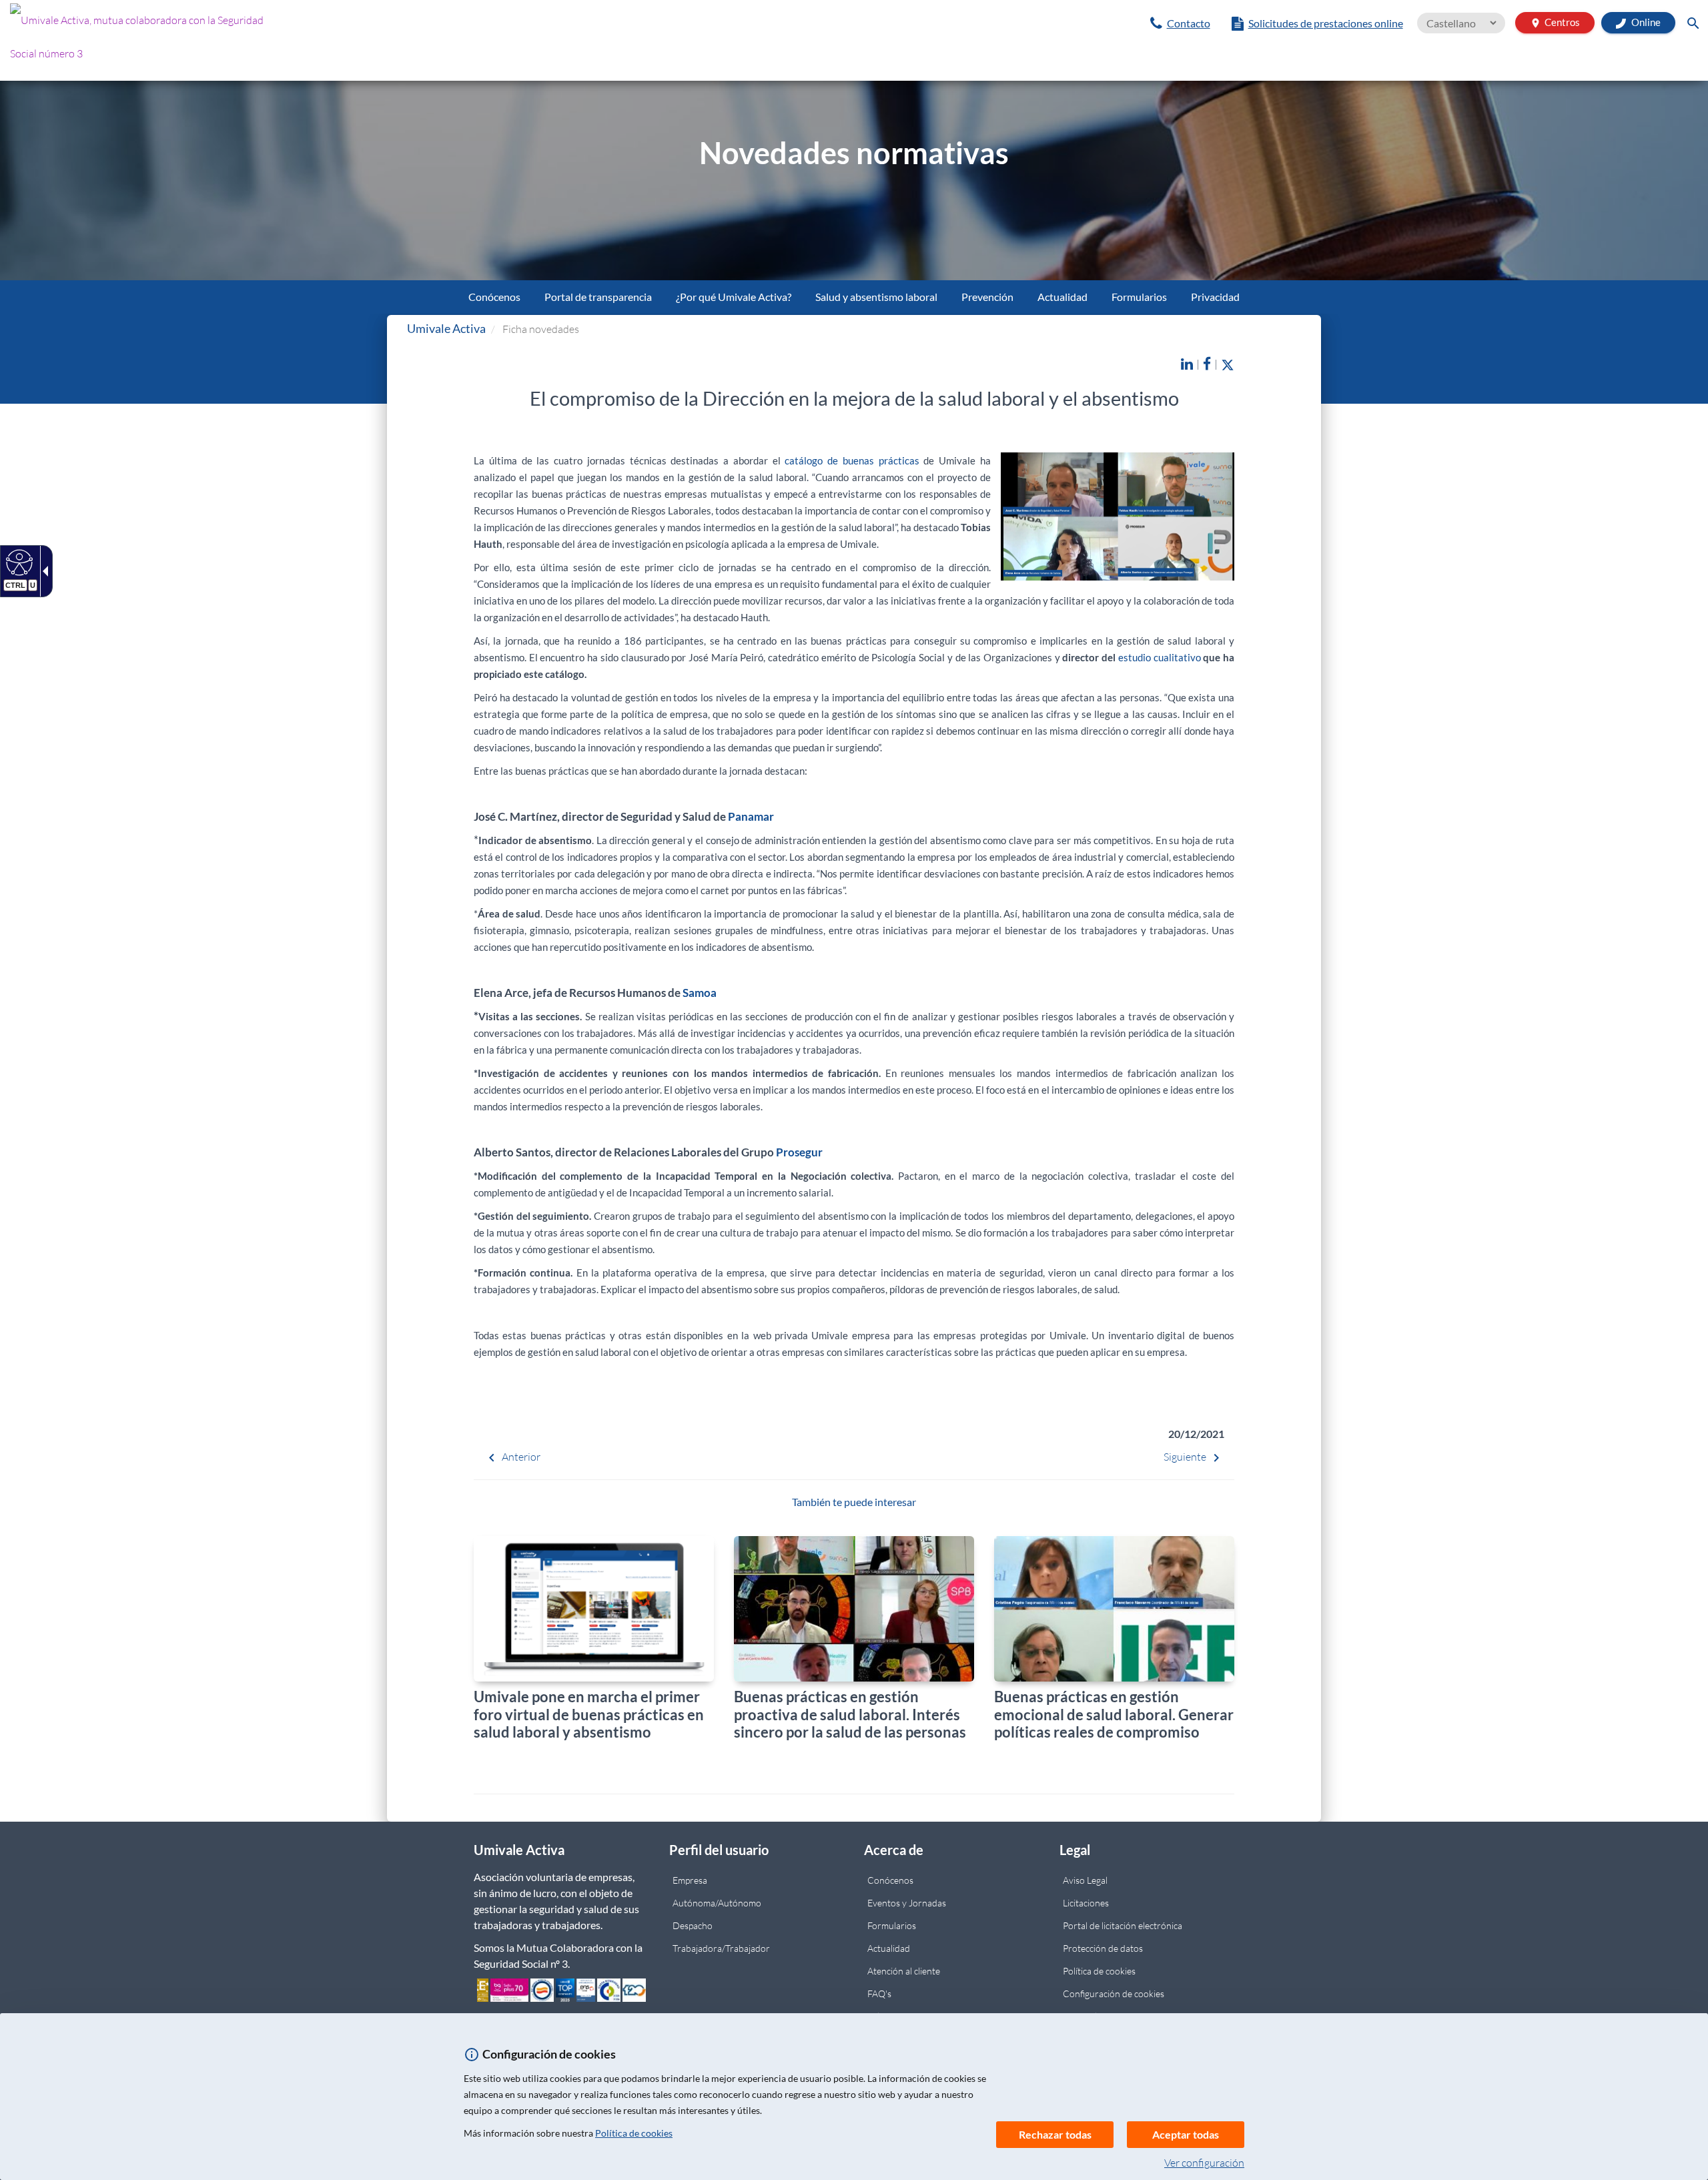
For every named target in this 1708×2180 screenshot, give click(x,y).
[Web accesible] (18, 562)
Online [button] (1645, 22)
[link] (1180, 23)
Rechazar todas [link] (1055, 2134)
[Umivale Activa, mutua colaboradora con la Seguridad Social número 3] (285, 40)
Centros (1555, 22)
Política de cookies (634, 2133)
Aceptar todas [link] (1186, 2134)
